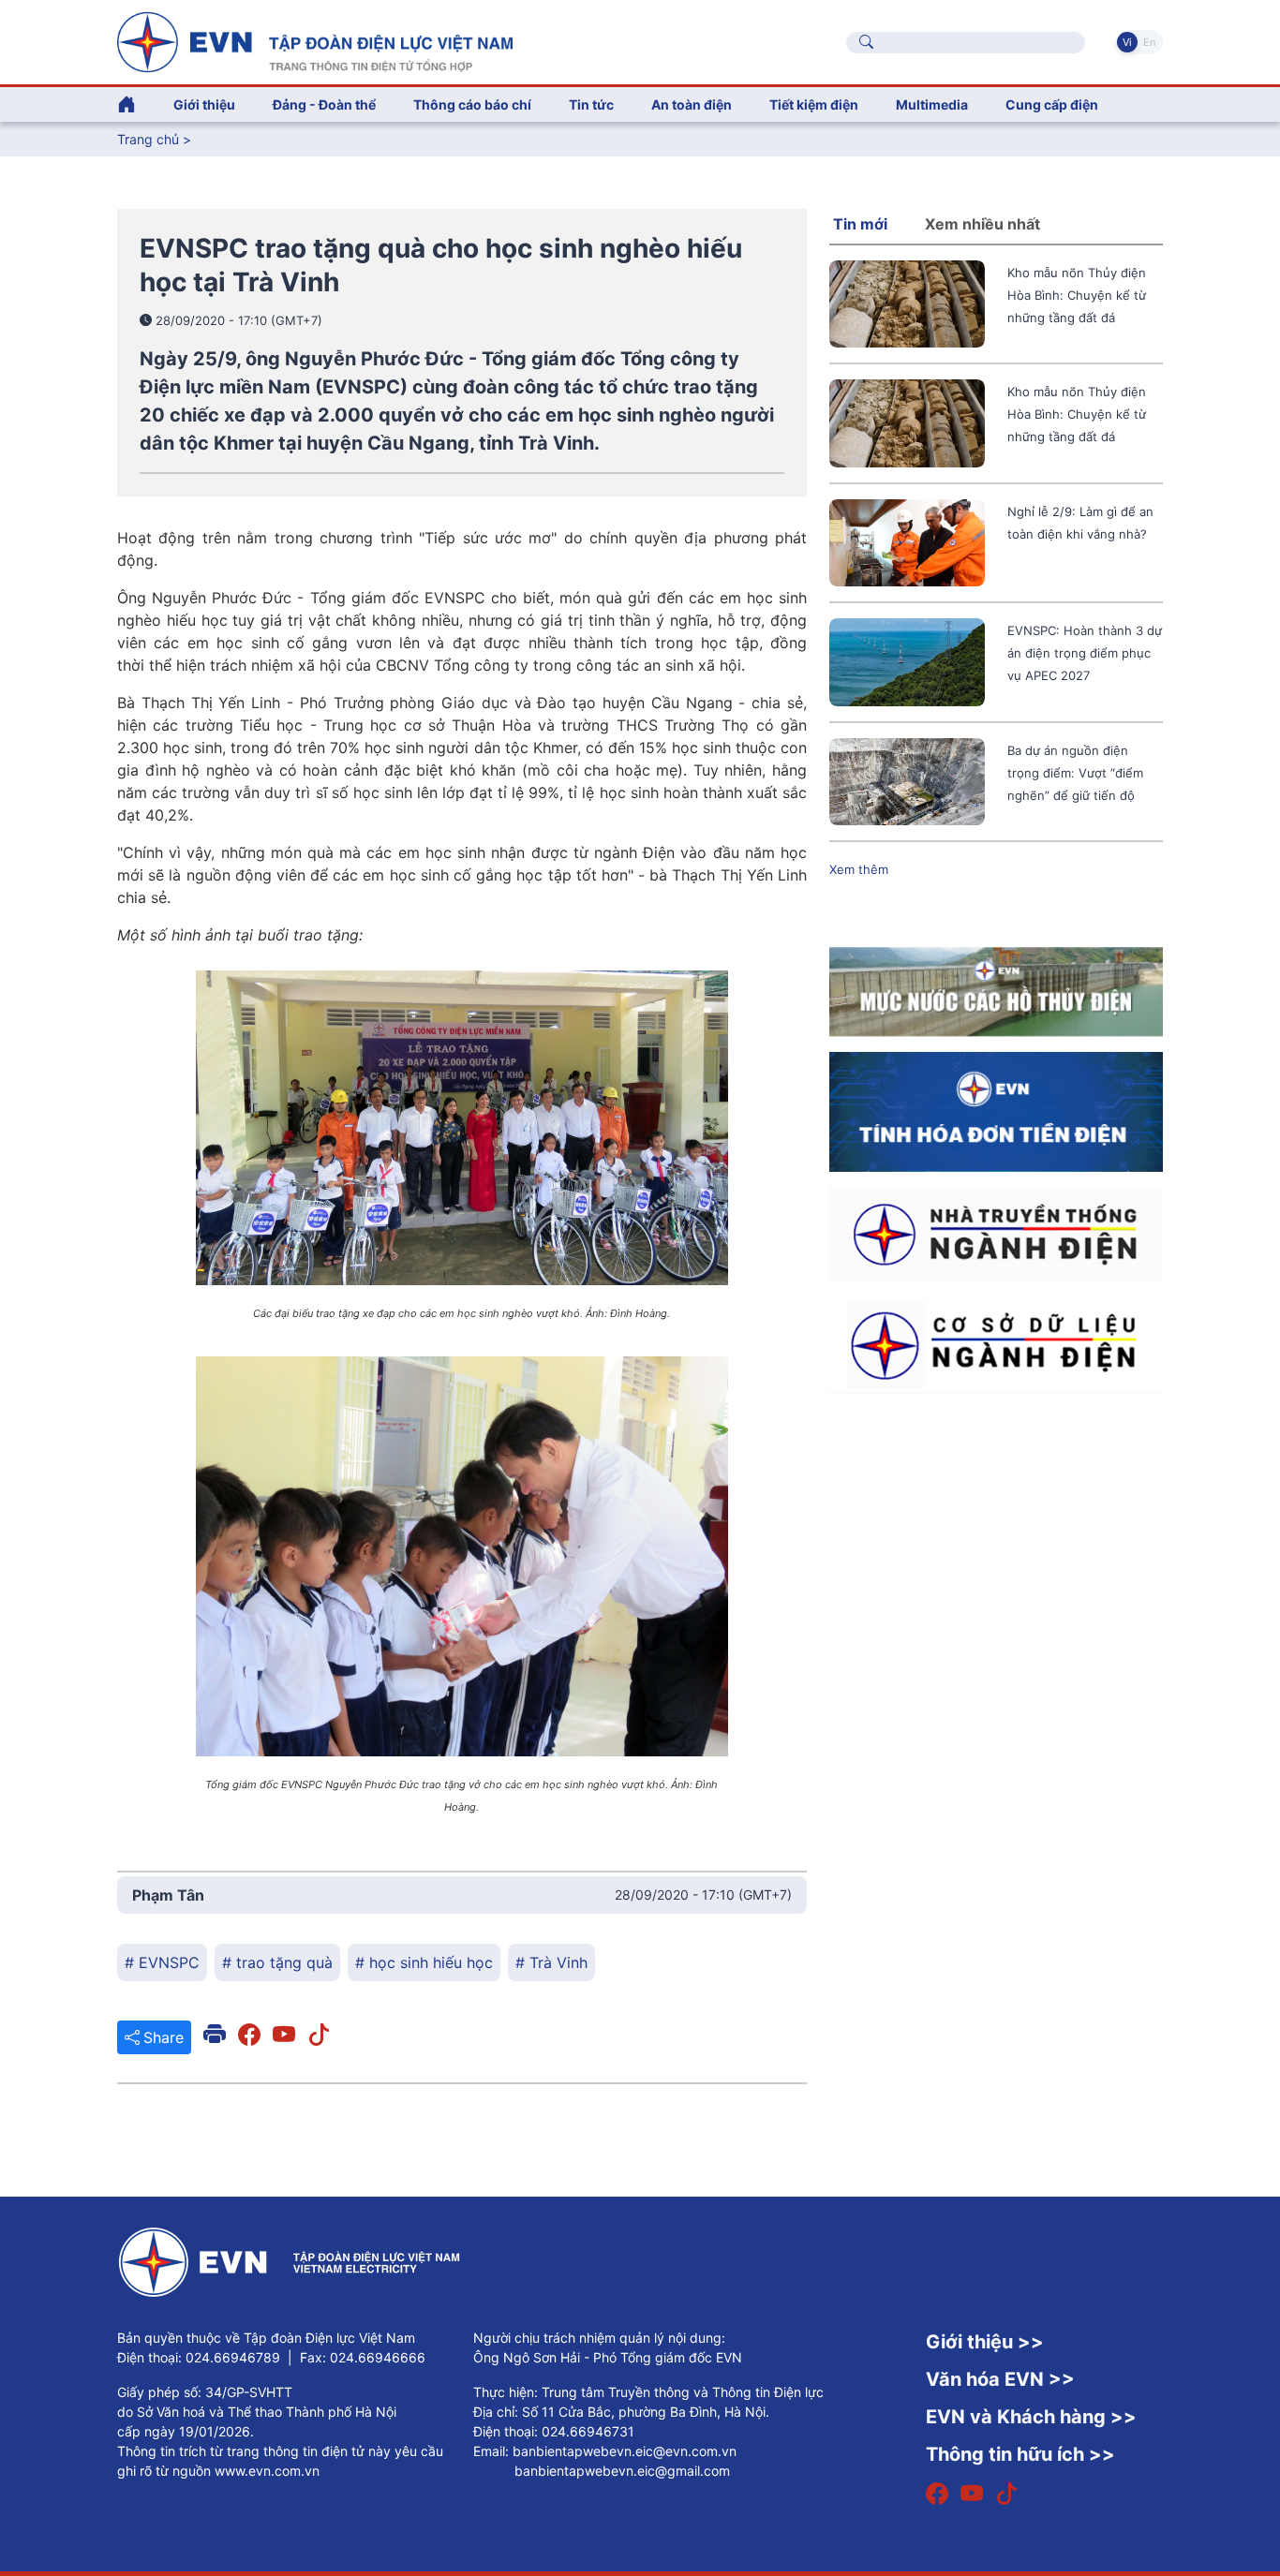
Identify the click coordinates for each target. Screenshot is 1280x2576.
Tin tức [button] (591, 104)
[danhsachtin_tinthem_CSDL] (996, 1344)
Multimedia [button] (932, 104)
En (1149, 42)
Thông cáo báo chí (472, 104)
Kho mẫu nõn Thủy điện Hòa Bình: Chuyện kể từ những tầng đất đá (1077, 295)
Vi (1127, 42)
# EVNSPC (162, 1962)
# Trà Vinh (551, 1962)
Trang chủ (148, 139)
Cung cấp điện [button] (1052, 104)
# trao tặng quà (277, 1962)
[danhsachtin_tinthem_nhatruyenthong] (996, 1233)
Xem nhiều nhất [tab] (982, 224)
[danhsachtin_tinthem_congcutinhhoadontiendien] (996, 1110)
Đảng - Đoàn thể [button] (324, 104)
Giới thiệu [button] (204, 104)
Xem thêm (859, 869)
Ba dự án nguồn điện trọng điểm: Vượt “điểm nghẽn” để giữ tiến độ (1075, 773)
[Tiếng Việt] (315, 40)
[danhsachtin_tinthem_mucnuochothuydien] (996, 990)
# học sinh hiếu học (424, 1962)
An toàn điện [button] (692, 104)
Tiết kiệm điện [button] (814, 104)
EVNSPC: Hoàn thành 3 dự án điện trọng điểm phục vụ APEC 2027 (1085, 653)
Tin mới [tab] (860, 224)
